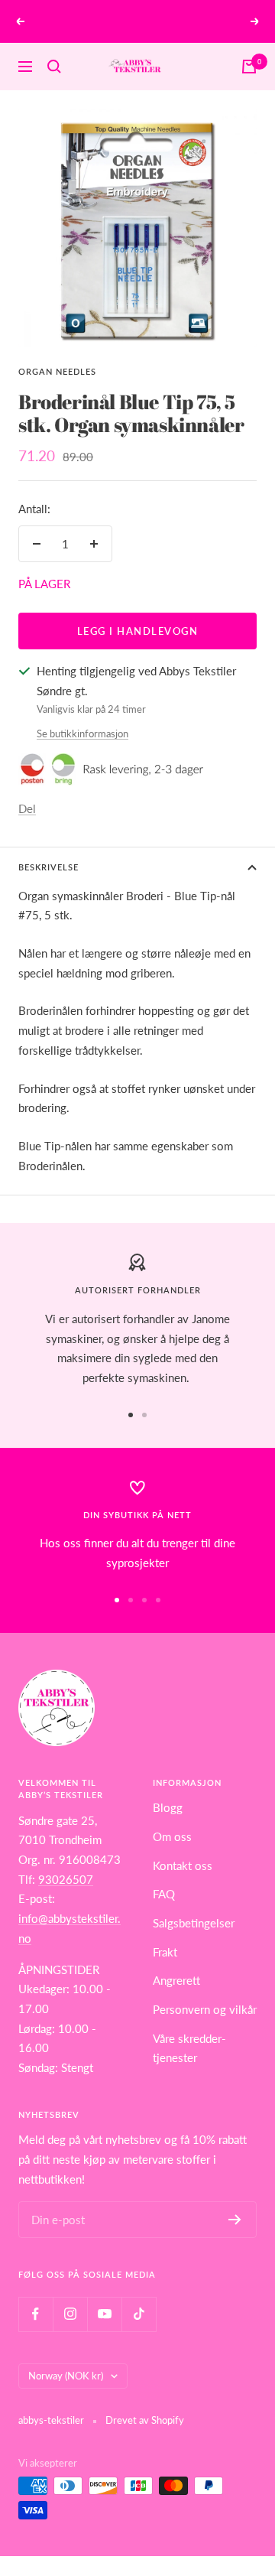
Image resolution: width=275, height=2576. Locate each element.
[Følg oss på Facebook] (36, 2314)
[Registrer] (235, 2220)
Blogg (168, 1807)
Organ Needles (57, 371)
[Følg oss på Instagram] (70, 2314)
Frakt (165, 1952)
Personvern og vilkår (205, 2009)
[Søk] (54, 67)
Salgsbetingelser (194, 1923)
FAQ (164, 1894)
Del (27, 808)
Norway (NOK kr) (66, 2376)
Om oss (172, 1836)
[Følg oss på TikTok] (139, 2314)
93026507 (66, 1879)
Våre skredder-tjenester (189, 2048)
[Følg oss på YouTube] (104, 2314)
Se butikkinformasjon (82, 733)
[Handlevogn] (249, 67)
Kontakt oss (183, 1865)
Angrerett (176, 1980)
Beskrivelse (49, 867)
